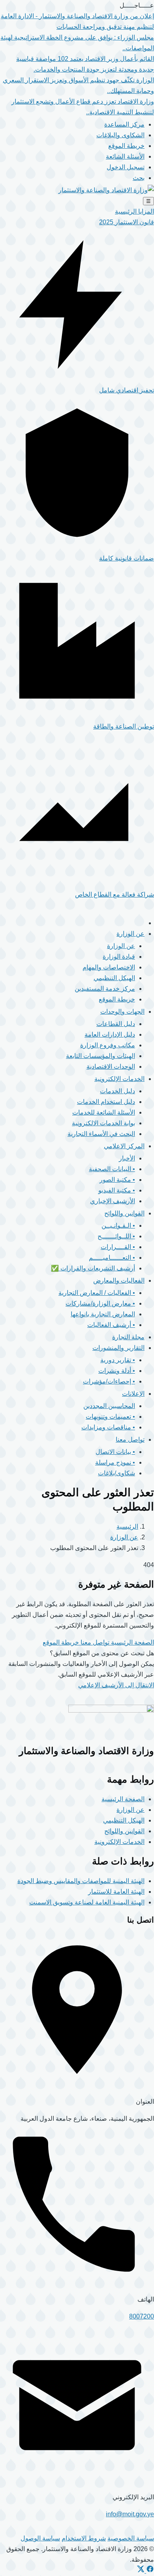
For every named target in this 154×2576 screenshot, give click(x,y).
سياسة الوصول (40, 2538)
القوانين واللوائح (124, 1831)
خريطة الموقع (126, 146)
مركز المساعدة (124, 124)
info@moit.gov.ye (130, 2514)
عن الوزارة (124, 1537)
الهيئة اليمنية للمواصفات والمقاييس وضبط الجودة (81, 1881)
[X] (141, 2571)
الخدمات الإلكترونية (119, 1842)
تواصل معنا (94, 1642)
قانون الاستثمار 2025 (127, 222)
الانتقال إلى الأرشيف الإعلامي (116, 1685)
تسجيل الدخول (126, 167)
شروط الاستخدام (84, 2538)
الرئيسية (127, 1526)
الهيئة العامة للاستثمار (116, 1892)
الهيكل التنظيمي (124, 1820)
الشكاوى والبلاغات (120, 135)
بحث (139, 178)
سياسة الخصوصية (131, 2538)
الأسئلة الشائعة (125, 156)
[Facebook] (149, 2571)
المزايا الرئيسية (134, 211)
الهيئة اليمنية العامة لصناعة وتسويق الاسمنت (87, 1902)
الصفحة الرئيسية (132, 1642)
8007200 (142, 2316)
